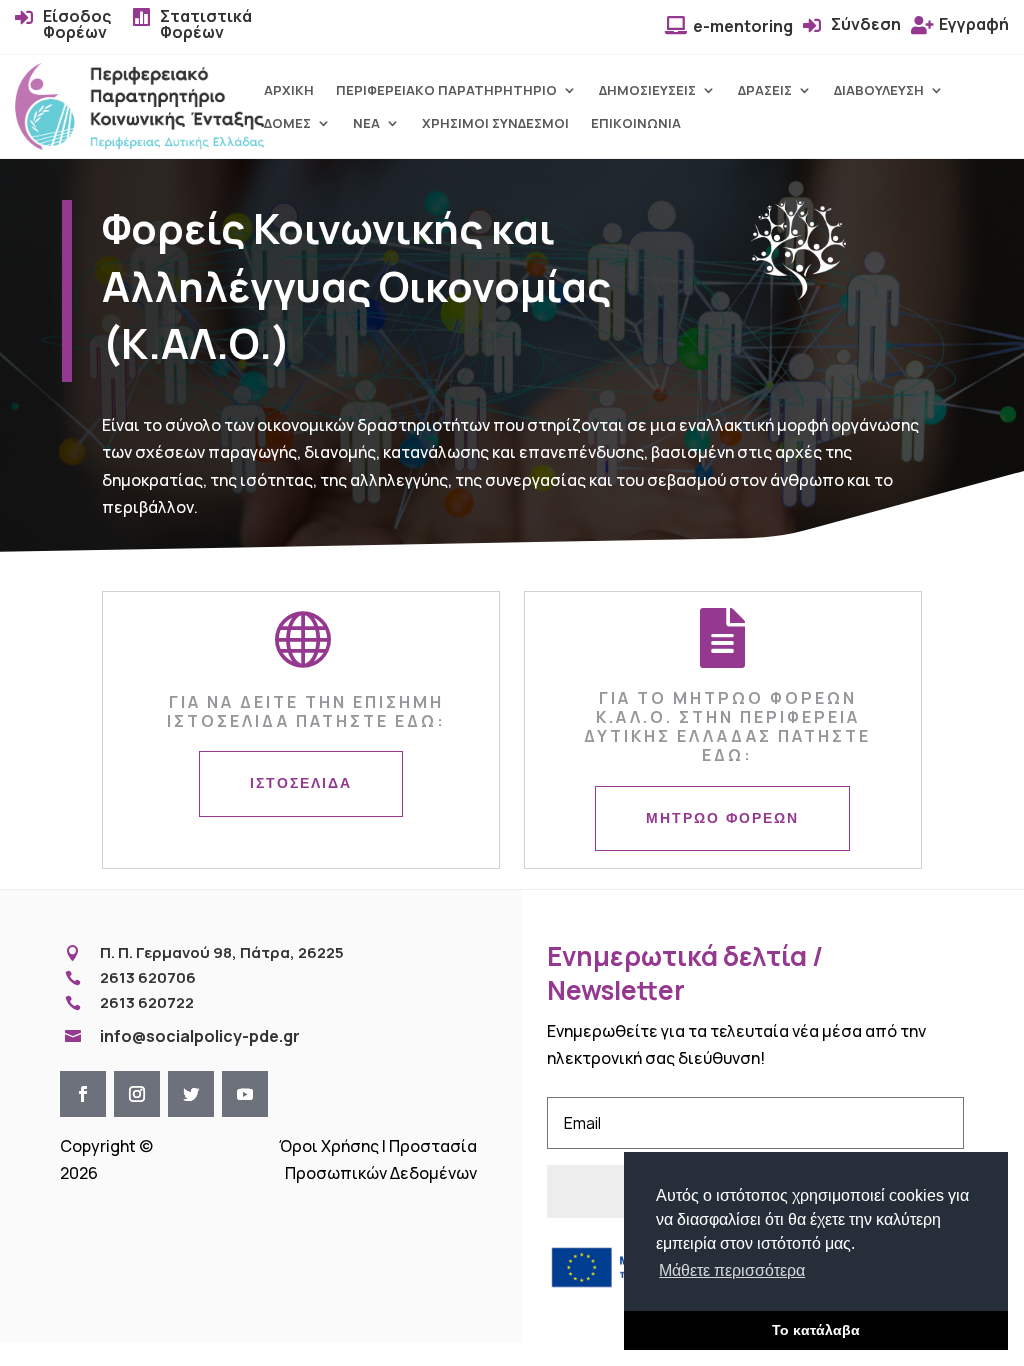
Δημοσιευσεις (647, 90)
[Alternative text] (139, 144)
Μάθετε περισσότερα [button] (732, 1270)
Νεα (366, 123)
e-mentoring (743, 26)
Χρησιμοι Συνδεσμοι (495, 123)
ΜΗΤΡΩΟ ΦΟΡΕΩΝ (722, 818)
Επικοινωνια (636, 123)
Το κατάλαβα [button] (816, 1330)
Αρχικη (289, 90)
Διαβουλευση (879, 90)
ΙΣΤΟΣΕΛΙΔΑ (301, 783)
